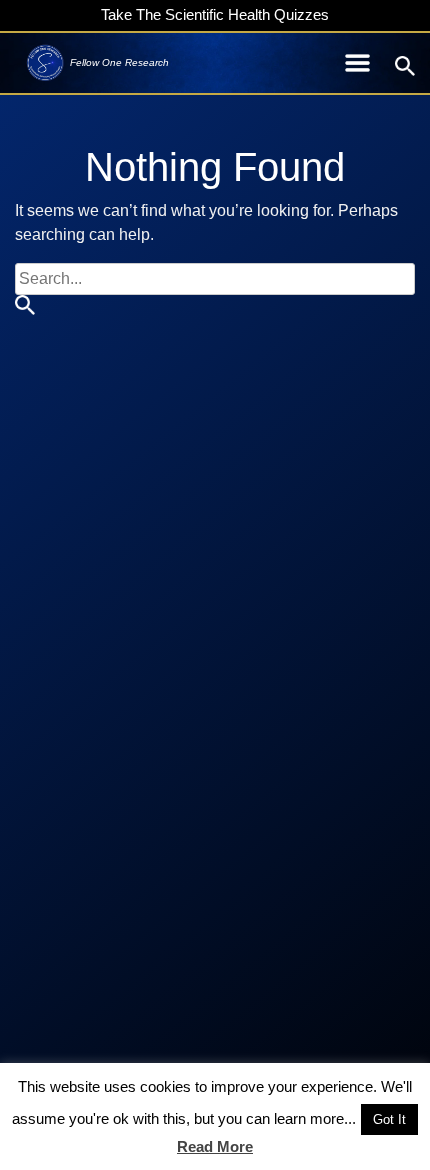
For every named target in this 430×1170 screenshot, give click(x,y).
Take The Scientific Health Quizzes (215, 14)
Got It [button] (389, 1119)
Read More (215, 1146)
